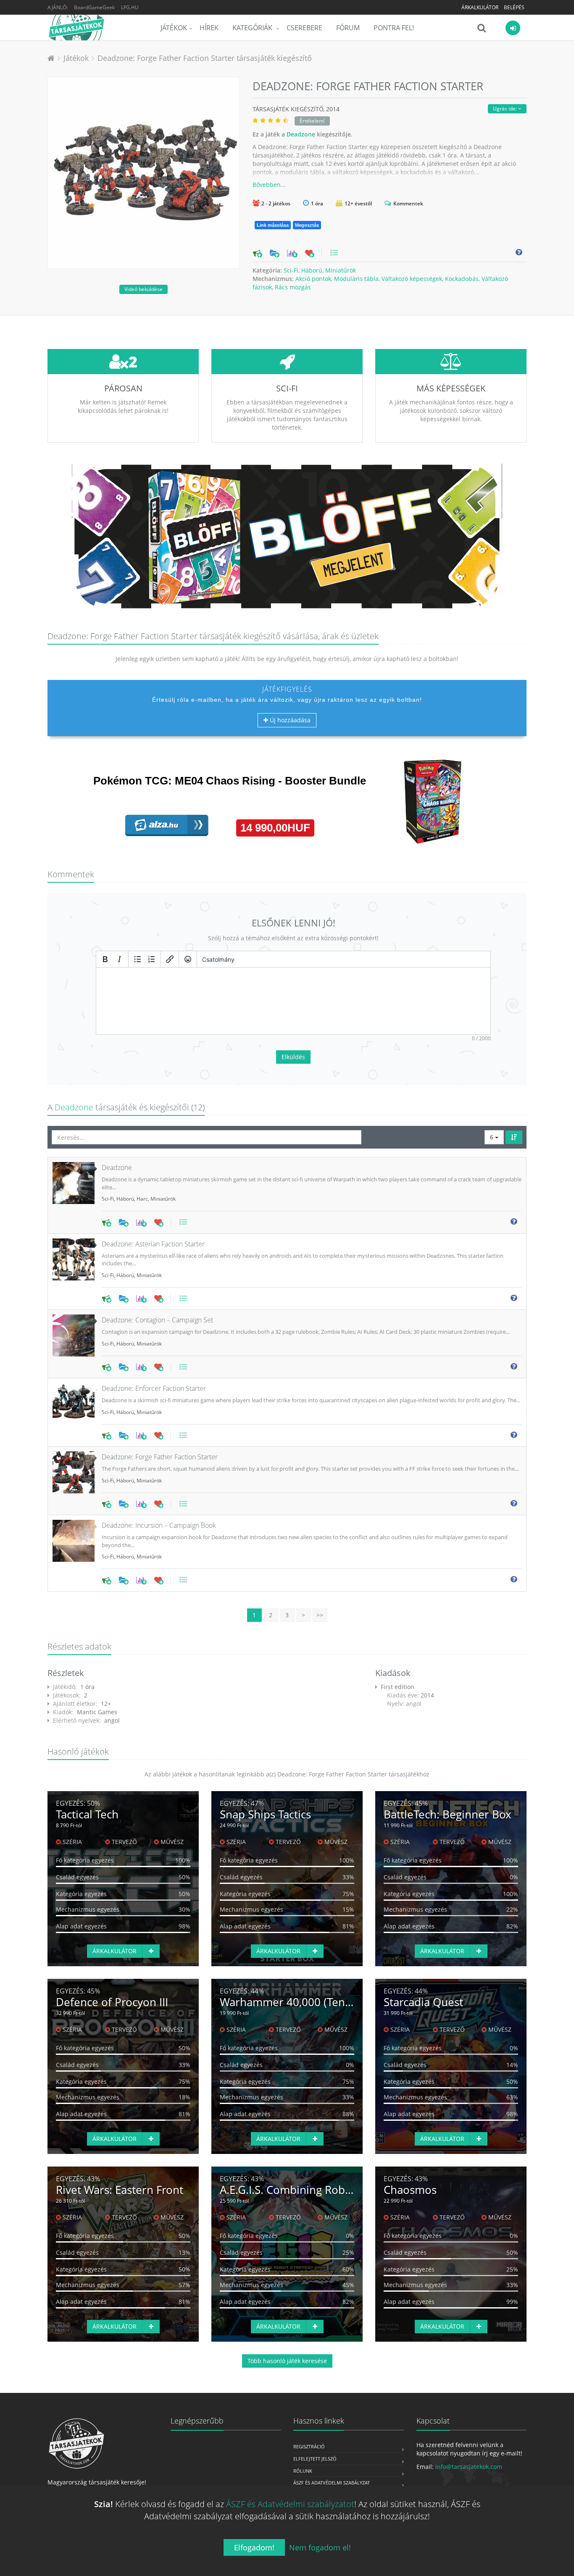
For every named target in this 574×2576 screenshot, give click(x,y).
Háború (312, 270)
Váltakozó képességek (412, 279)
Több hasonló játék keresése (287, 2361)
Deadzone (301, 134)
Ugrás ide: (506, 109)
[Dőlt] (119, 959)
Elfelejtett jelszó (315, 2459)
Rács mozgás (293, 287)
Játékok (174, 28)
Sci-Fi (291, 270)
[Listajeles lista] (137, 959)
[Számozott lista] (152, 959)
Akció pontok (313, 279)
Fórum (348, 28)
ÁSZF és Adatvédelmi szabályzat (332, 2483)
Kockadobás (462, 279)
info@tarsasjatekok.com (469, 2467)
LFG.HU (130, 7)
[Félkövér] (105, 959)
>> (320, 1615)
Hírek (209, 28)
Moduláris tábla (356, 279)
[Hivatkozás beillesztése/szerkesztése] (170, 959)
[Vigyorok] (188, 959)
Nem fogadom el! (320, 2547)
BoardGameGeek (94, 7)
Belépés (514, 7)
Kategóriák (253, 28)
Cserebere (304, 28)
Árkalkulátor (480, 7)
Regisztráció (309, 2446)
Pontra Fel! (394, 28)
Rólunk (303, 2471)
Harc (142, 1199)
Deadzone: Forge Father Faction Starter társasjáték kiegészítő (205, 58)
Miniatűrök (341, 270)
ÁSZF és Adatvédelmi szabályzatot (290, 2504)
